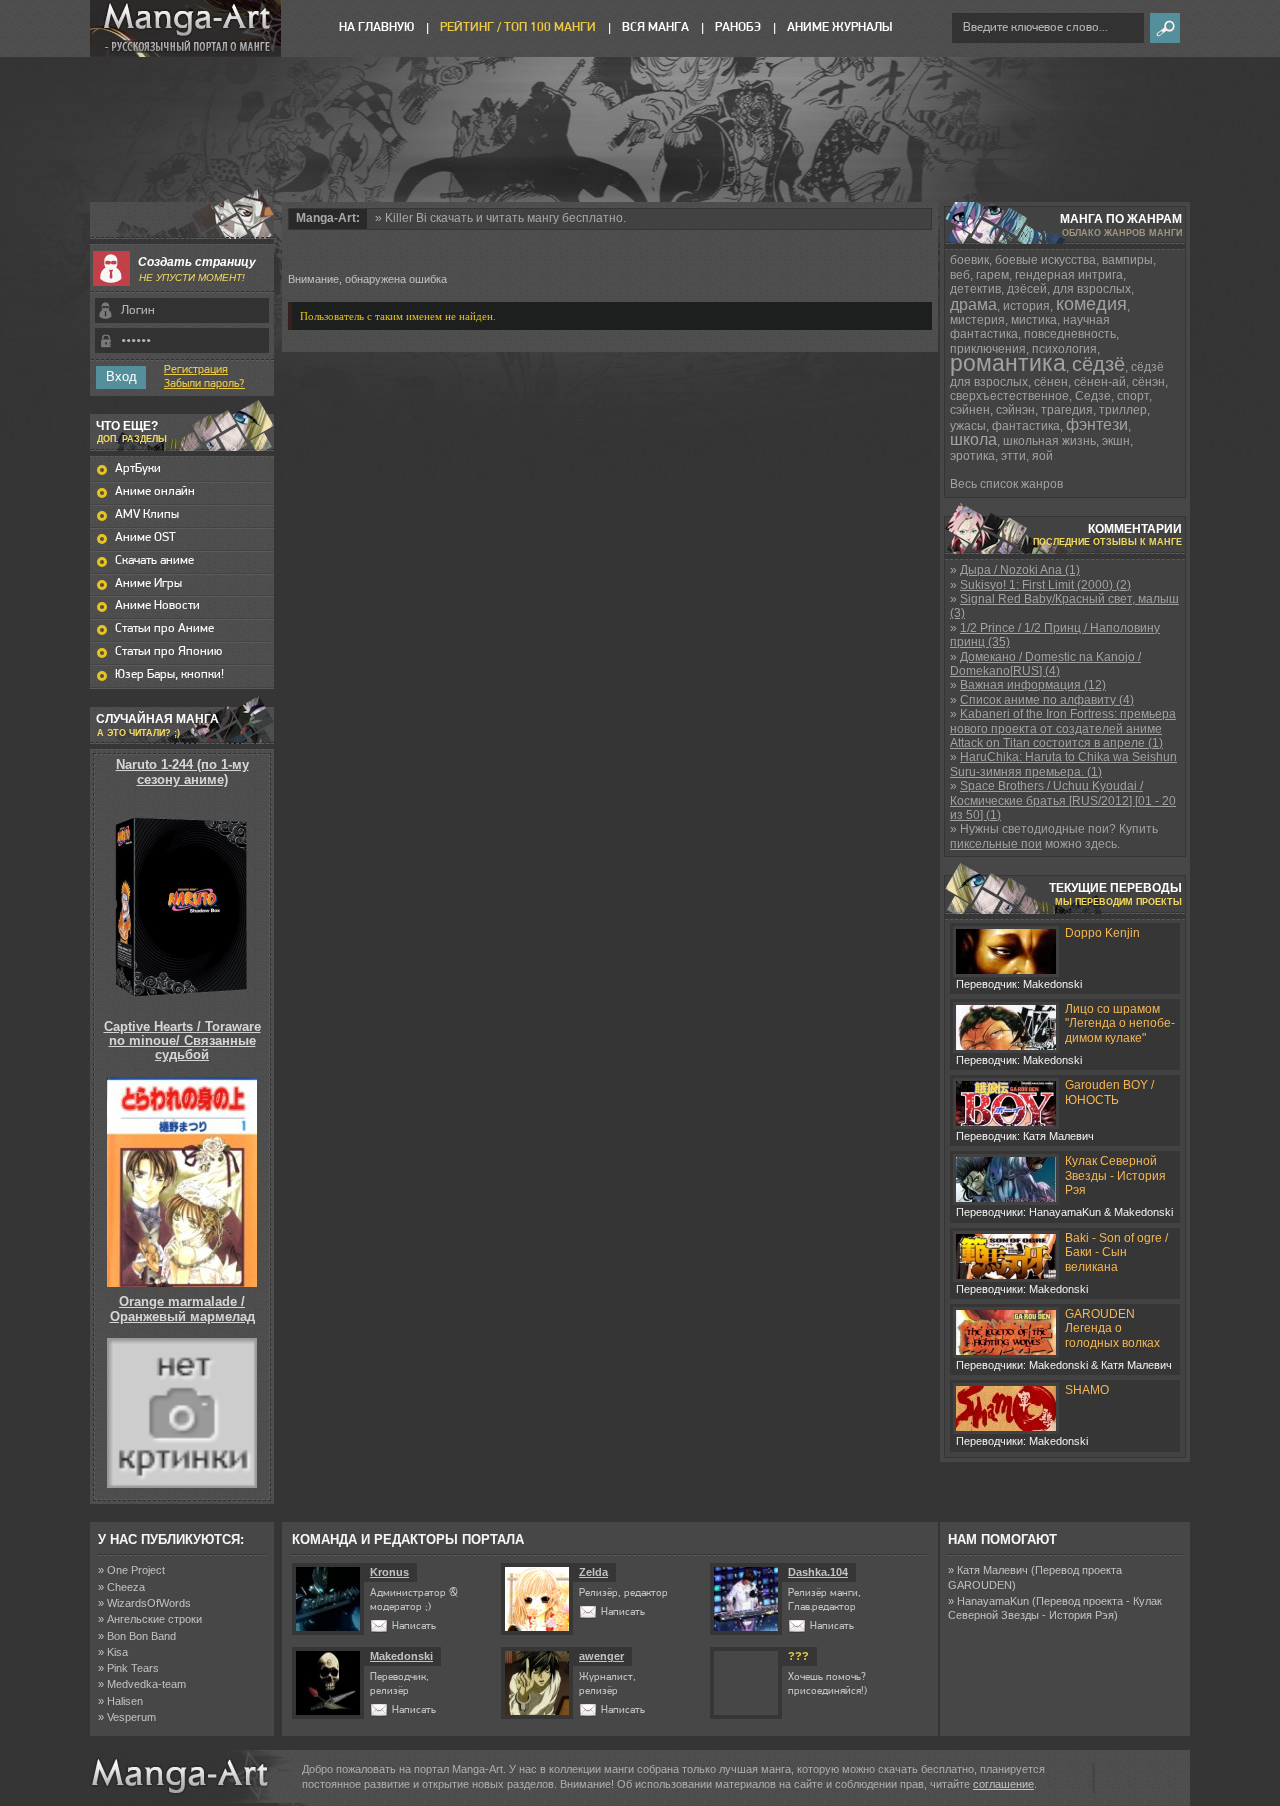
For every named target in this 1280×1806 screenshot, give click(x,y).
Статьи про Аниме (164, 628)
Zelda (593, 1572)
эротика (972, 456)
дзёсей (1027, 289)
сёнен (1051, 382)
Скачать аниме (154, 560)
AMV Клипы (147, 514)
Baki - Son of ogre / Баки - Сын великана (1116, 1252)
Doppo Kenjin (1102, 933)
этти (1013, 456)
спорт (1133, 396)
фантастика (1026, 426)
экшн (1116, 441)
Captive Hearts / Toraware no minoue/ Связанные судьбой (182, 1041)
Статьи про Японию (168, 651)
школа (973, 439)
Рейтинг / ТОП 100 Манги (518, 27)
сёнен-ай (1100, 382)
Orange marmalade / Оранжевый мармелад (182, 1308)
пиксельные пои (996, 844)
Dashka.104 (818, 1572)
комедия (1091, 304)
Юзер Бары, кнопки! (169, 674)
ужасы (968, 426)
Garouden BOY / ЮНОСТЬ (1109, 1092)
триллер (1123, 410)
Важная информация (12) (1033, 685)
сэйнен (970, 410)
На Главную (376, 27)
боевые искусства (1045, 260)
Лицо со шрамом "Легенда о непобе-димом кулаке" (1120, 1023)
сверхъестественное (1009, 396)
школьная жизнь (1049, 441)
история (1026, 306)
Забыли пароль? (204, 384)
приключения (988, 349)
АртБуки (138, 468)
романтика (1008, 363)
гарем (992, 275)
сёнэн (1148, 382)
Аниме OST (145, 537)
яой (1042, 456)
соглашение (1003, 1784)
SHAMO (1087, 1390)
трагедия (1067, 410)
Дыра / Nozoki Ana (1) (1020, 570)
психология (1064, 349)
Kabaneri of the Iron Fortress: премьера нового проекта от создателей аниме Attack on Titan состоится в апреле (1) (1063, 728)
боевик (969, 260)
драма (973, 304)
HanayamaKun (993, 1601)
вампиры (1127, 260)
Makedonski (401, 1656)
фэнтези (1097, 424)
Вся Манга (655, 27)
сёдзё (1098, 364)
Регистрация (196, 370)
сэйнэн (1015, 410)
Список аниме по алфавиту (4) (1047, 700)
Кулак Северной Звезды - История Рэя (1115, 1175)
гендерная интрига (1069, 275)
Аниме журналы (839, 27)
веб (960, 275)
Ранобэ (738, 27)
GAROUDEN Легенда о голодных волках (1112, 1328)
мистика (1034, 320)
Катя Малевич (992, 1570)
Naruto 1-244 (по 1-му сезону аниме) (182, 771)
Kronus (389, 1572)
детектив (975, 289)
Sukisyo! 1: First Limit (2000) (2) (1045, 585)
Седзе (1093, 396)
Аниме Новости (157, 605)
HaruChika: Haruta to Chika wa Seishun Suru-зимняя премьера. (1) (1063, 764)
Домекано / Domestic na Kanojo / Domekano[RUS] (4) (1045, 664)
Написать (414, 1626)
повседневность (1070, 334)
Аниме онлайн (155, 491)
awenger (601, 1656)
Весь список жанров (1006, 484)
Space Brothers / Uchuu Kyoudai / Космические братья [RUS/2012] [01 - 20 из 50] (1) (1063, 800)
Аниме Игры (148, 583)
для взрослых (1092, 289)
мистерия (977, 320)
